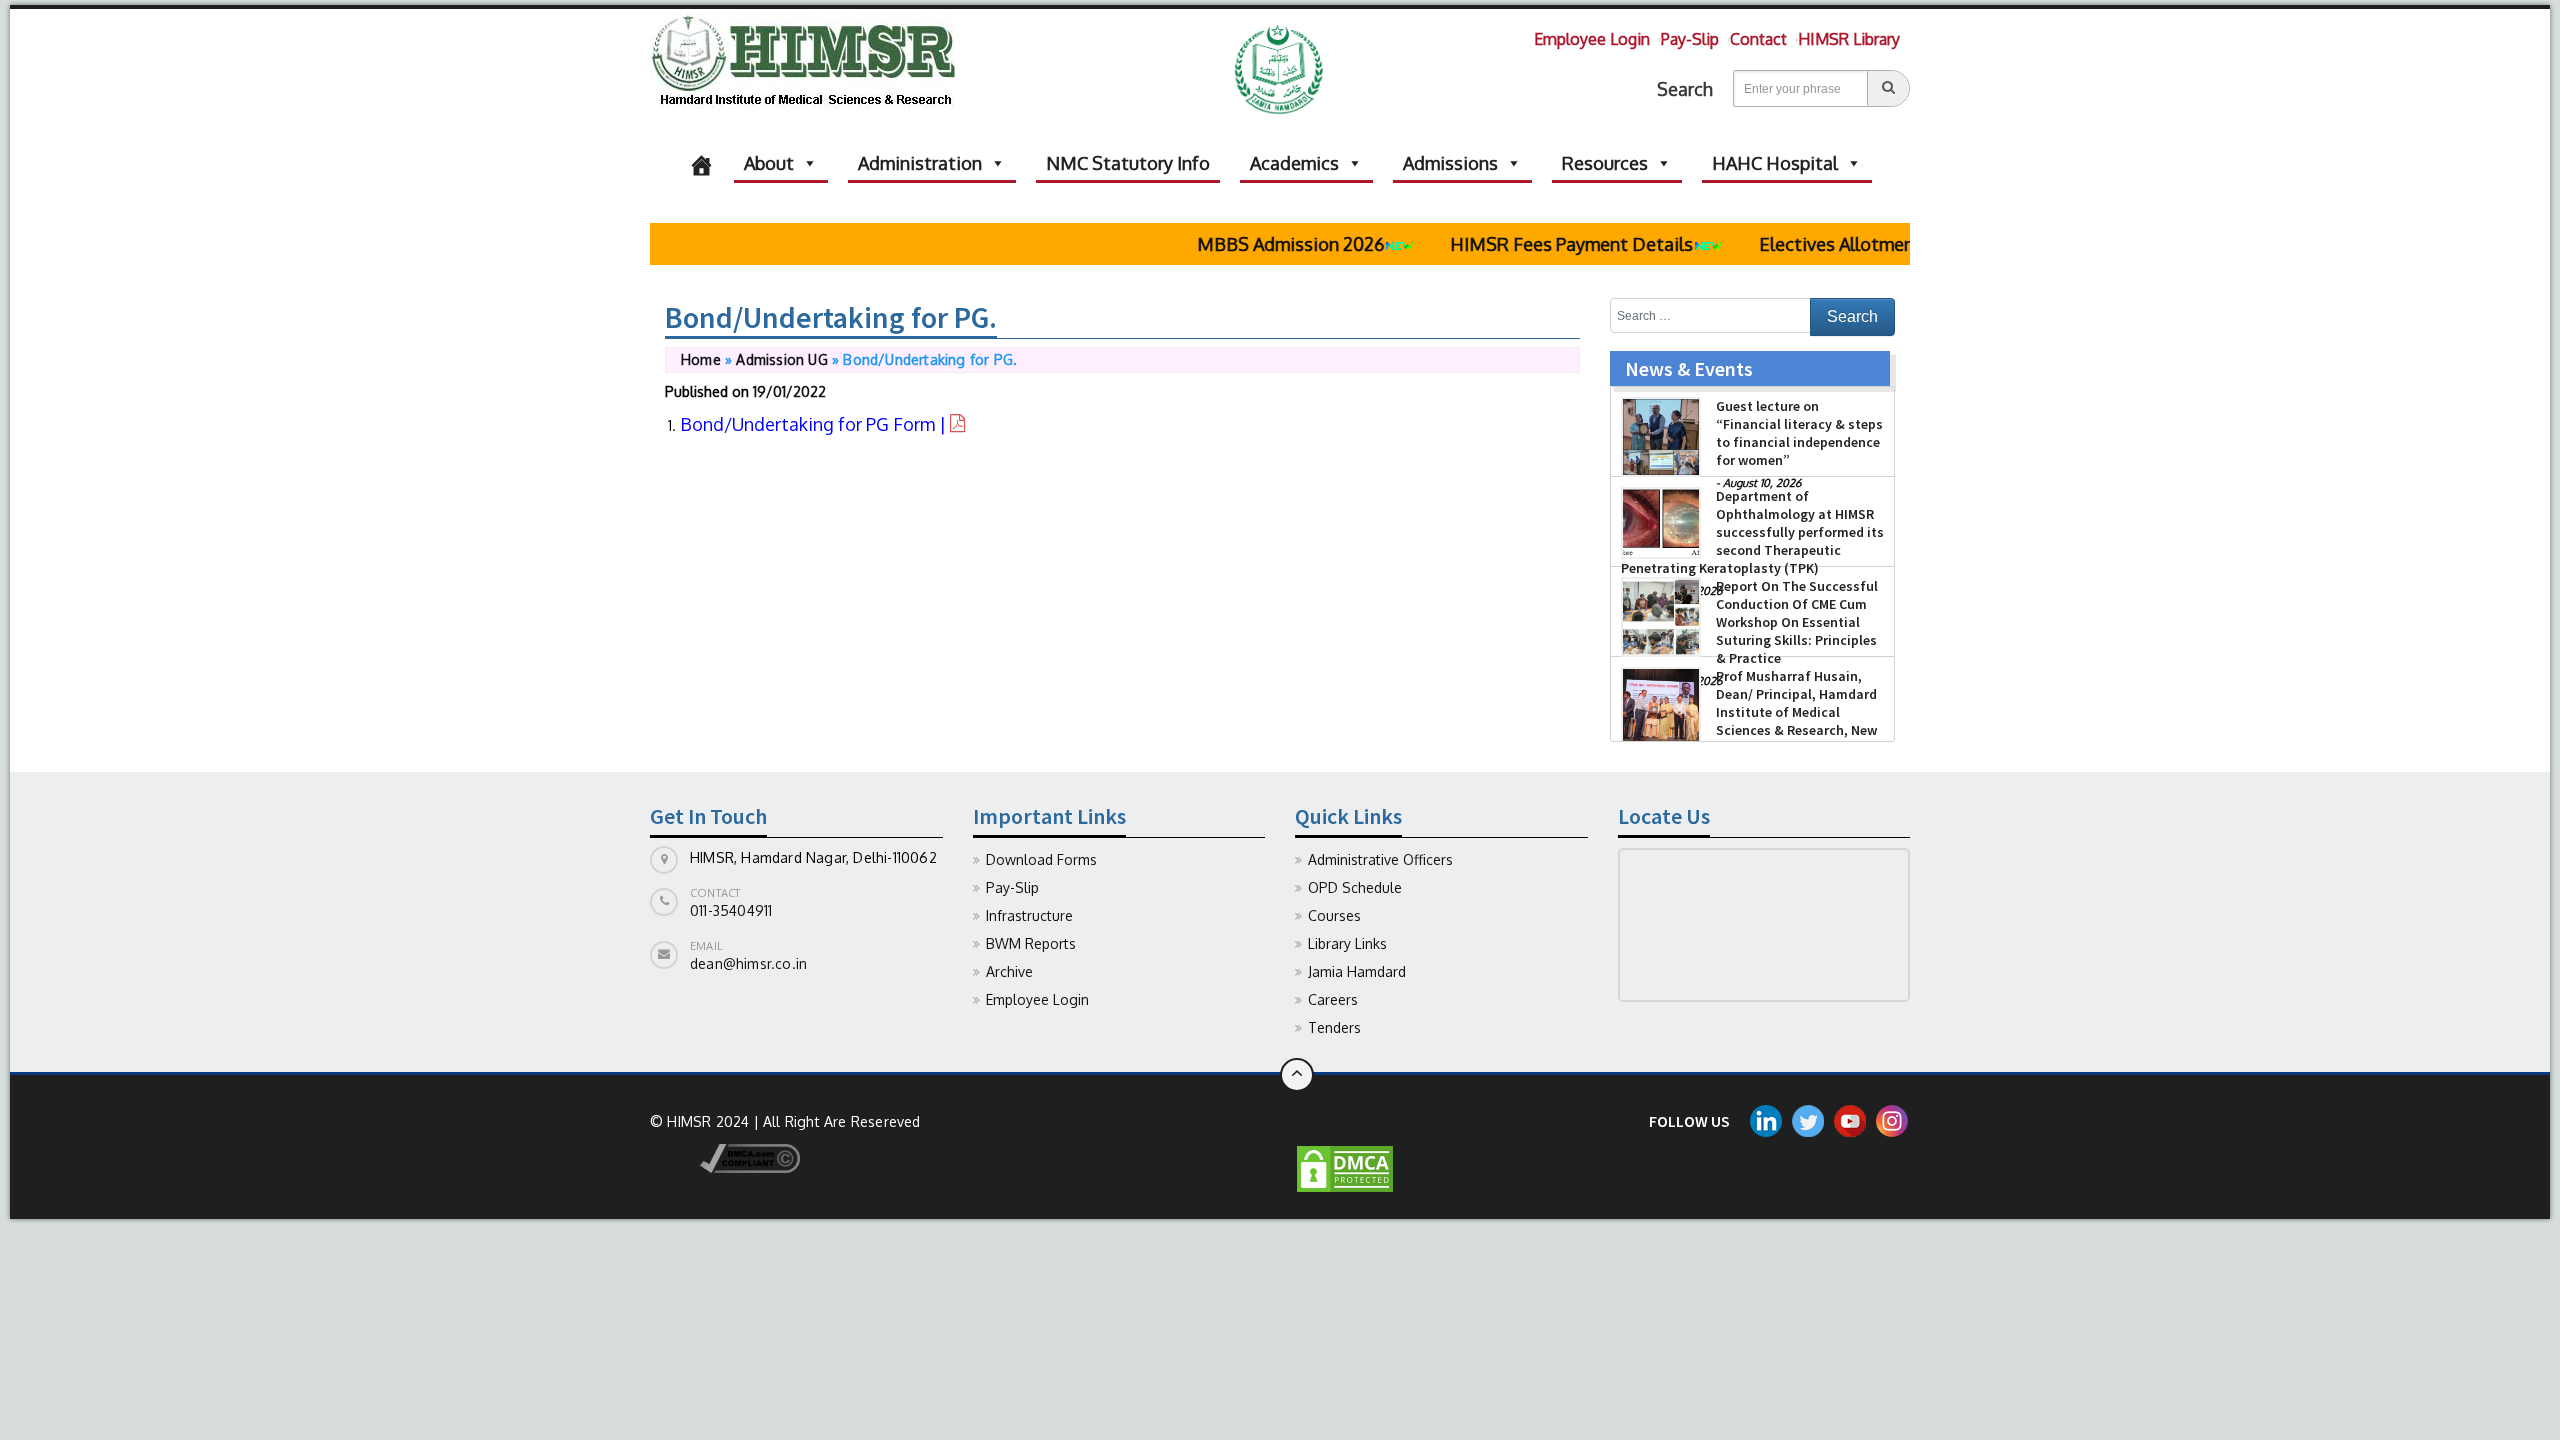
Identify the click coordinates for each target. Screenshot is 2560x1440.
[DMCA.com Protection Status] (1345, 1167)
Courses (1334, 915)
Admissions (1450, 163)
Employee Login (1592, 39)
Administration (920, 163)
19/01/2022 (789, 391)
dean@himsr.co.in (748, 963)
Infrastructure (1029, 915)
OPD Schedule (1355, 887)
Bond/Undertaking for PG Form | (815, 424)
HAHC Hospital (1775, 163)
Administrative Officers (1380, 859)
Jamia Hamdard (1357, 971)
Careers (1333, 999)
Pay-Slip (1690, 39)
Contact (1758, 39)
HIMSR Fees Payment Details (1537, 244)
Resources (1605, 163)
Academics (1294, 163)
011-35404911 (731, 910)
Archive (1009, 971)
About (769, 163)
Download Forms (1041, 859)
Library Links (1347, 943)
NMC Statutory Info (1128, 163)
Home (701, 359)
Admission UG (781, 359)
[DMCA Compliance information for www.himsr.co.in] (725, 1156)
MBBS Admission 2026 (1256, 244)
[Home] (701, 163)
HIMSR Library (1849, 39)
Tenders (1334, 1027)
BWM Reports (1031, 943)
